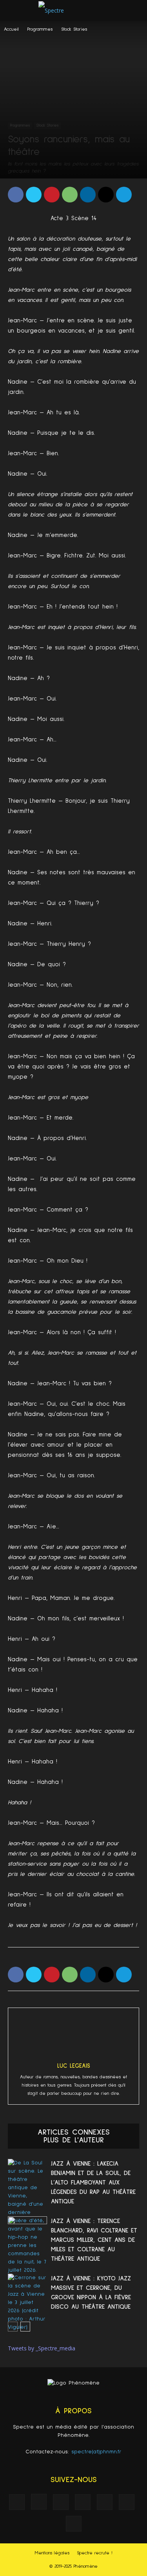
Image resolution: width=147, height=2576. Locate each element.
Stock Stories (74, 29)
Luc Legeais (74, 2066)
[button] (136, 11)
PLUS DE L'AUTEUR (74, 2140)
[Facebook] (17, 2502)
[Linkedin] (61, 2502)
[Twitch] (105, 2502)
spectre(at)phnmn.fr (96, 2452)
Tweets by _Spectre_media (42, 2348)
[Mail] (83, 2502)
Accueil (11, 29)
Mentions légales (52, 2553)
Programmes (40, 29)
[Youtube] (74, 2524)
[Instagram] (39, 2502)
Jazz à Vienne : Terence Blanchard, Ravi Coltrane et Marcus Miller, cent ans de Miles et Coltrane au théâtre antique (94, 2240)
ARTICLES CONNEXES (74, 2132)
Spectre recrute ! (95, 2553)
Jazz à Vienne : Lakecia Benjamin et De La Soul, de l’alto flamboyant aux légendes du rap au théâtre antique (93, 2183)
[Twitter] (127, 2502)
